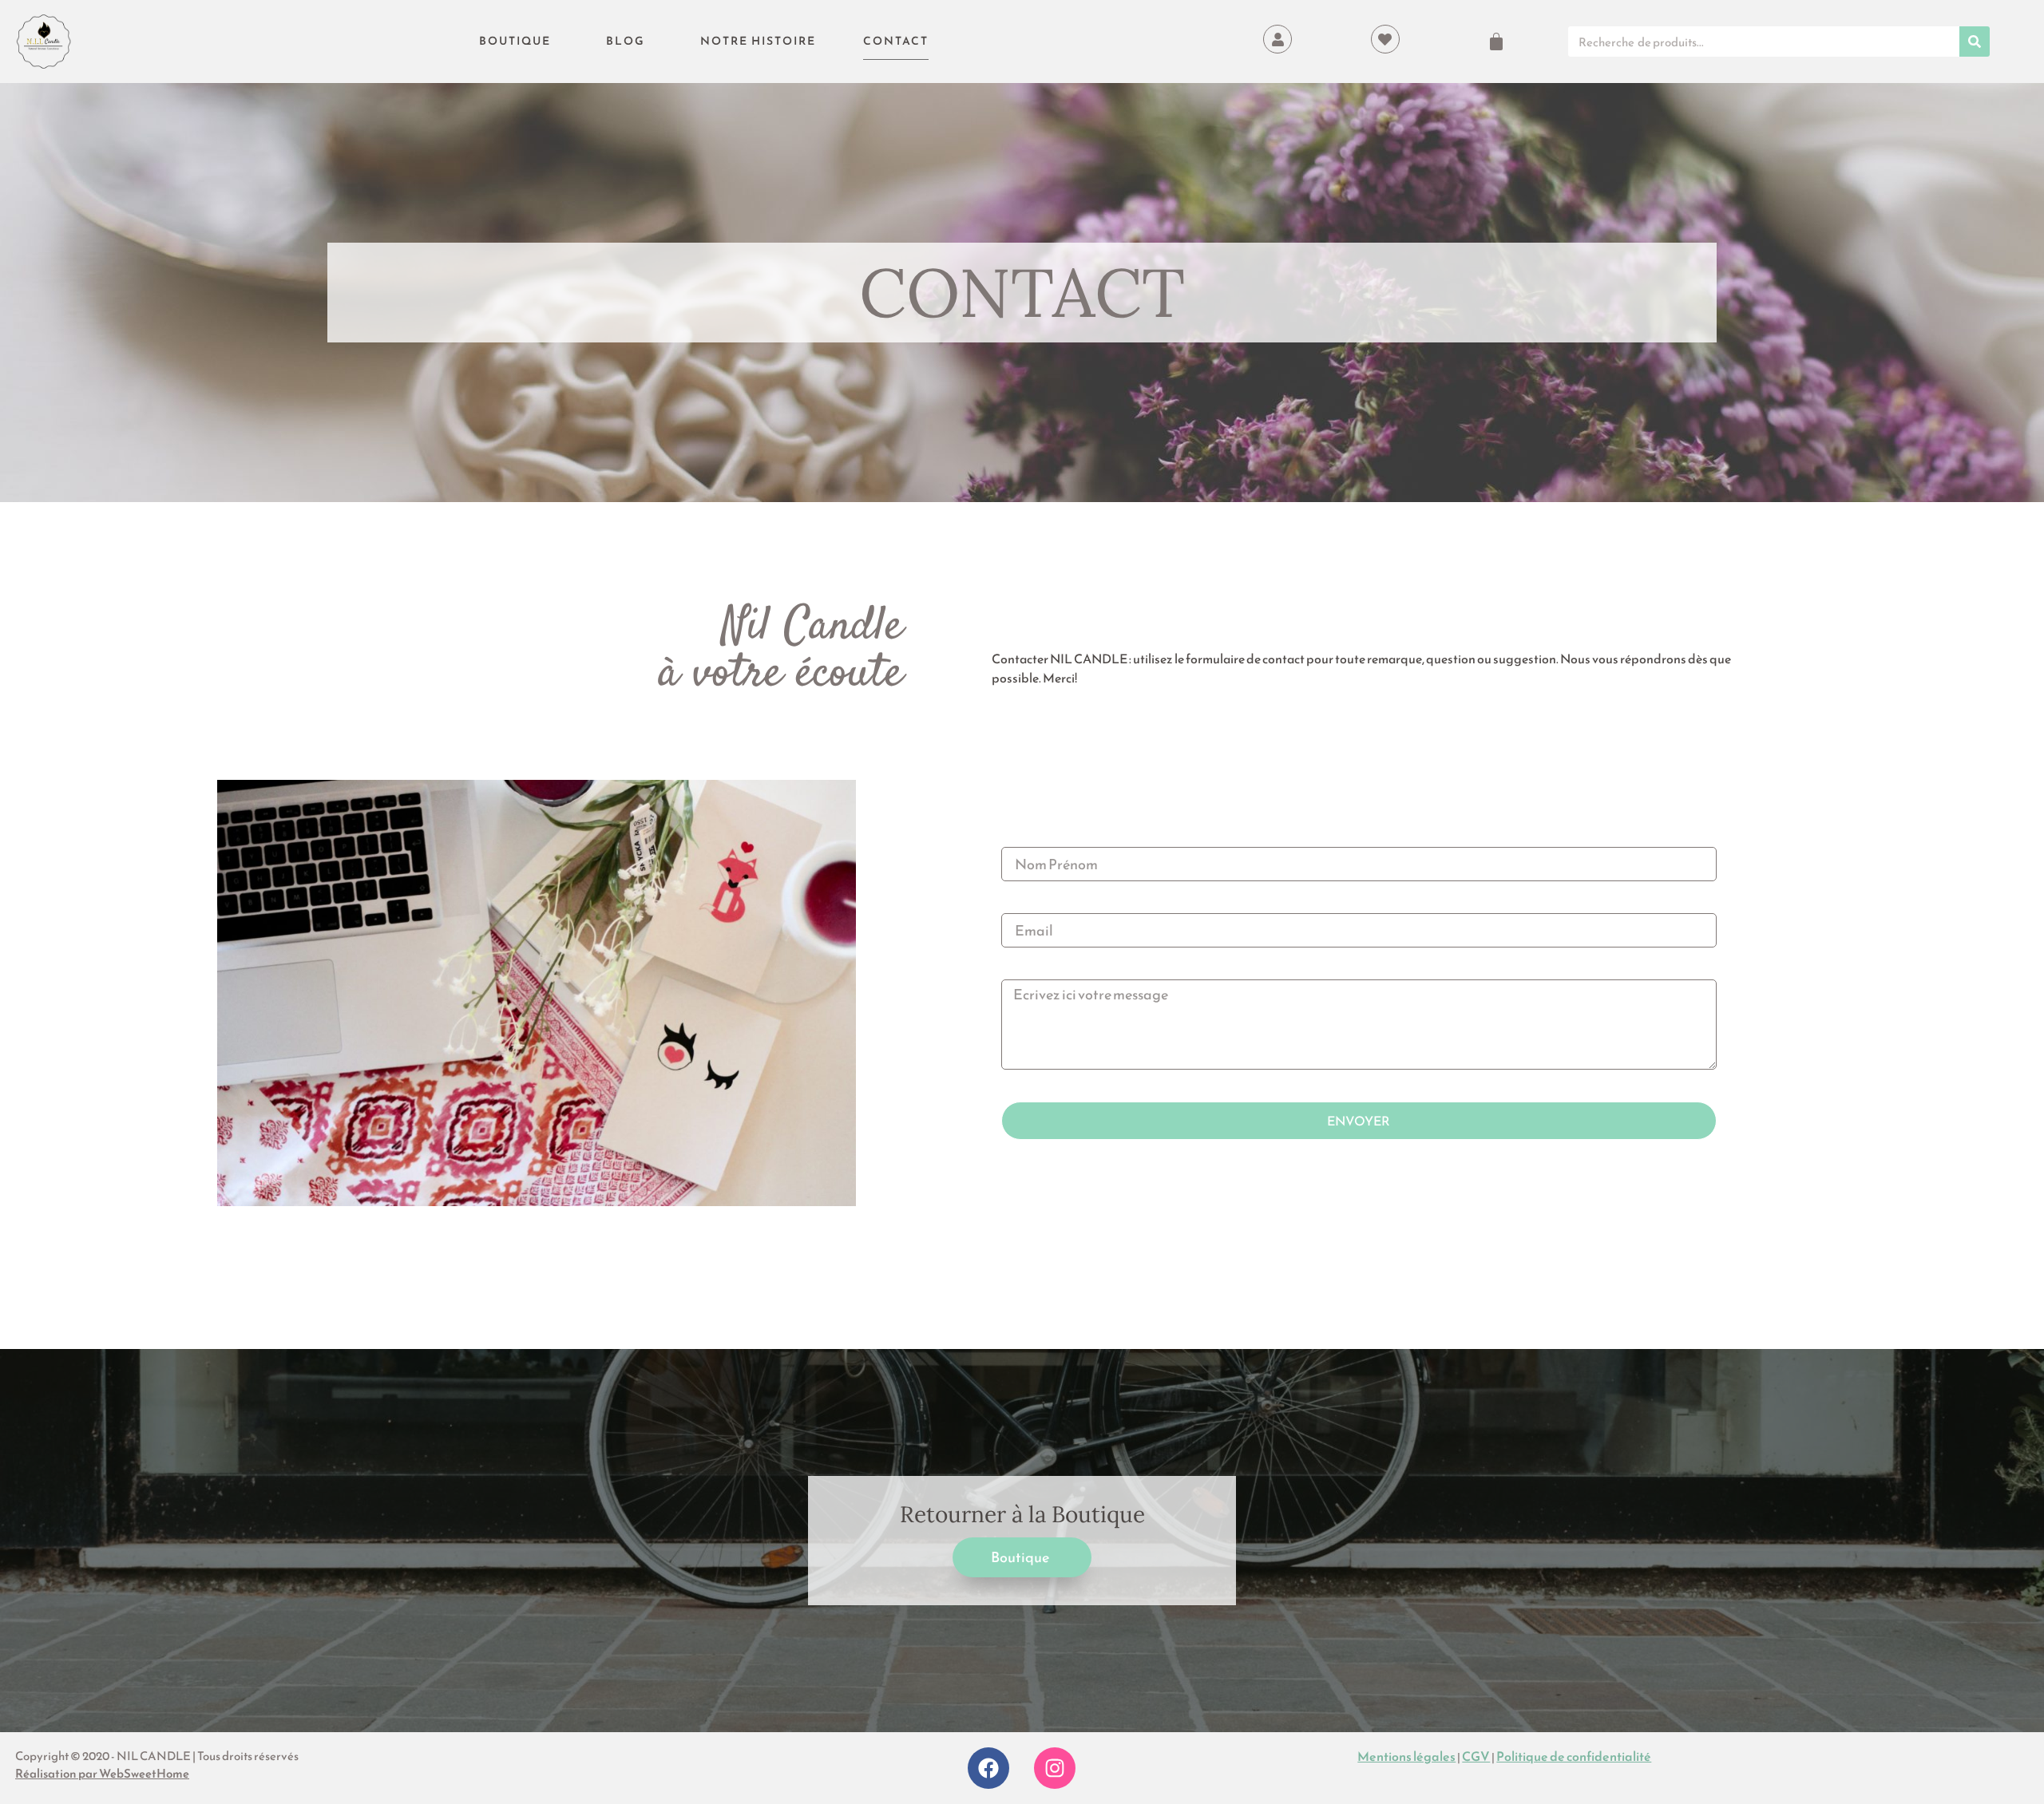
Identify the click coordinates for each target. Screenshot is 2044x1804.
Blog (626, 41)
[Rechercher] (1975, 42)
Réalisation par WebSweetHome (102, 1773)
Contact (896, 41)
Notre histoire (758, 41)
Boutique (515, 41)
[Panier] (1496, 42)
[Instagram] (1055, 1768)
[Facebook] (988, 1768)
